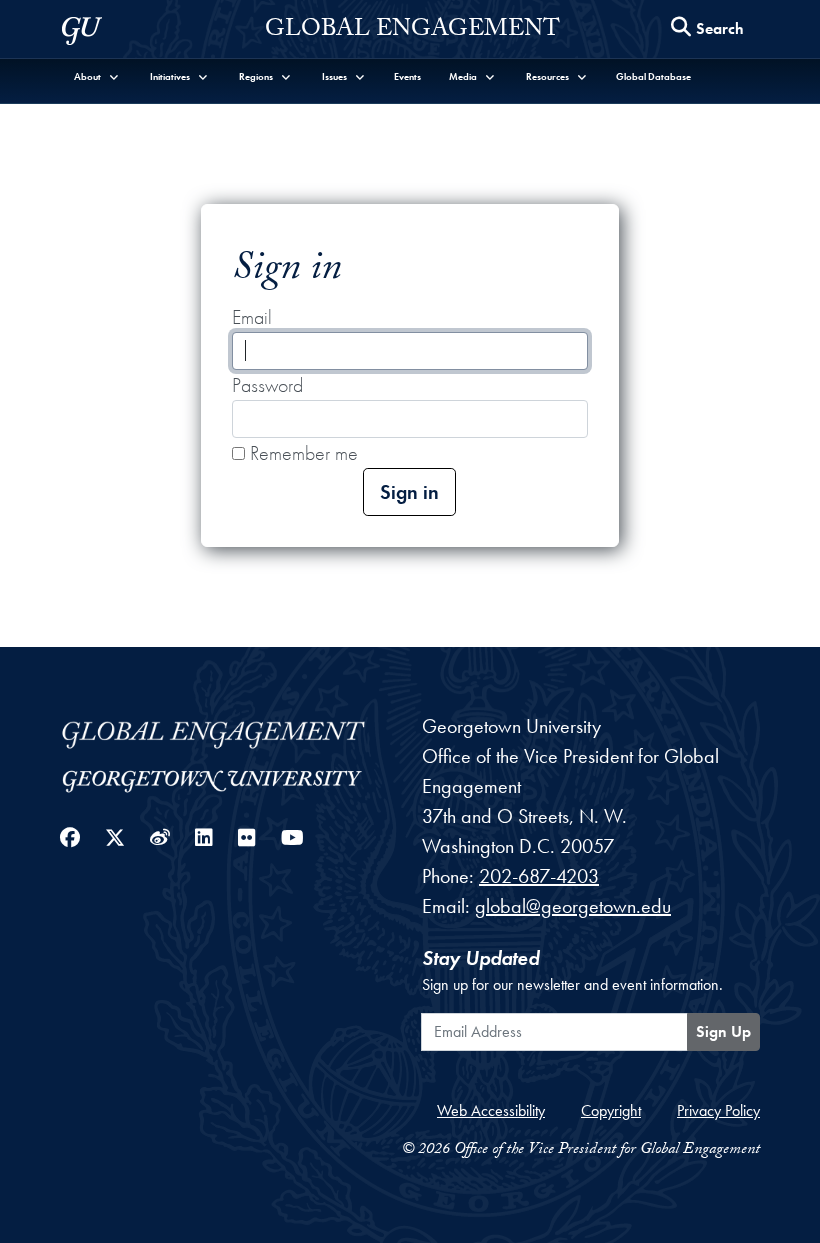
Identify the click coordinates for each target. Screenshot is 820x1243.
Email (252, 317)
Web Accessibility (491, 1110)
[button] (97, 76)
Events (407, 76)
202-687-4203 (539, 876)
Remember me (301, 453)
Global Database (653, 76)
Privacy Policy (718, 1110)
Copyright (611, 1110)
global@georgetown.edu (573, 906)
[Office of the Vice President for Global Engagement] (229, 731)
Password (267, 385)
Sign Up (723, 1031)
